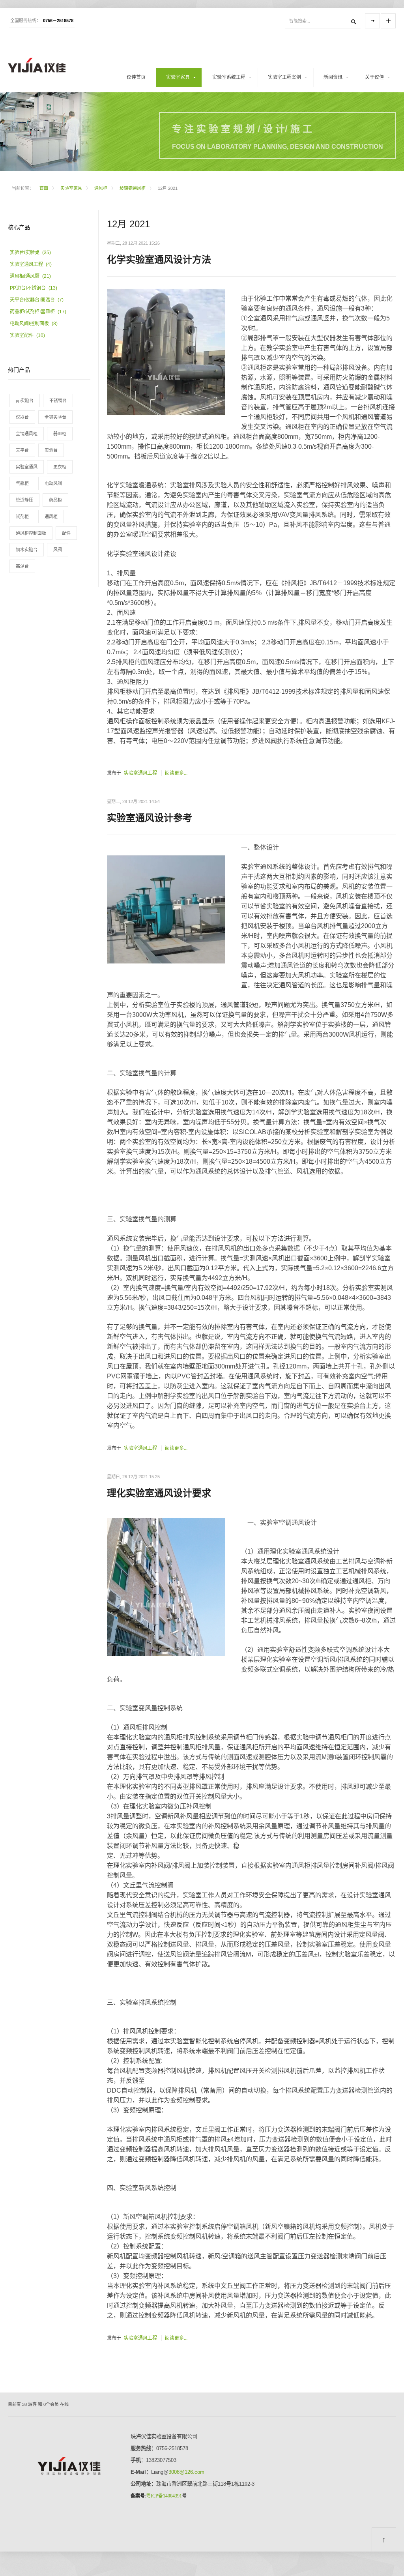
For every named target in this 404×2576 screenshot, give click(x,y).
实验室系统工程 (229, 77)
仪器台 (22, 417)
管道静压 (24, 500)
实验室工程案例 (284, 77)
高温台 (22, 566)
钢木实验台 (27, 550)
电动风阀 (53, 483)
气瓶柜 (22, 483)
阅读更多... (176, 773)
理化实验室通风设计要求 (159, 1493)
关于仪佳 (374, 77)
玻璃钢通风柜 (133, 188)
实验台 (51, 450)
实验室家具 (178, 77)
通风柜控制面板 (31, 533)
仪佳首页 (136, 77)
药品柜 (55, 500)
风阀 (58, 550)
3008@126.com (186, 2472)
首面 (44, 188)
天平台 (22, 450)
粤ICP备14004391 (164, 2496)
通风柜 (101, 188)
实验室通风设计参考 (150, 818)
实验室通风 (27, 467)
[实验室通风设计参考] (166, 912)
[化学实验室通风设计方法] (166, 353)
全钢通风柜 (27, 434)
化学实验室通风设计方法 (159, 259)
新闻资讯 (333, 77)
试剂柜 (22, 517)
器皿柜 (60, 434)
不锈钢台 (58, 401)
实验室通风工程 (140, 773)
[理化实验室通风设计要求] (166, 1587)
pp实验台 (25, 401)
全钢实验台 (55, 417)
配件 (66, 533)
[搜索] (353, 21)
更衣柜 (60, 467)
